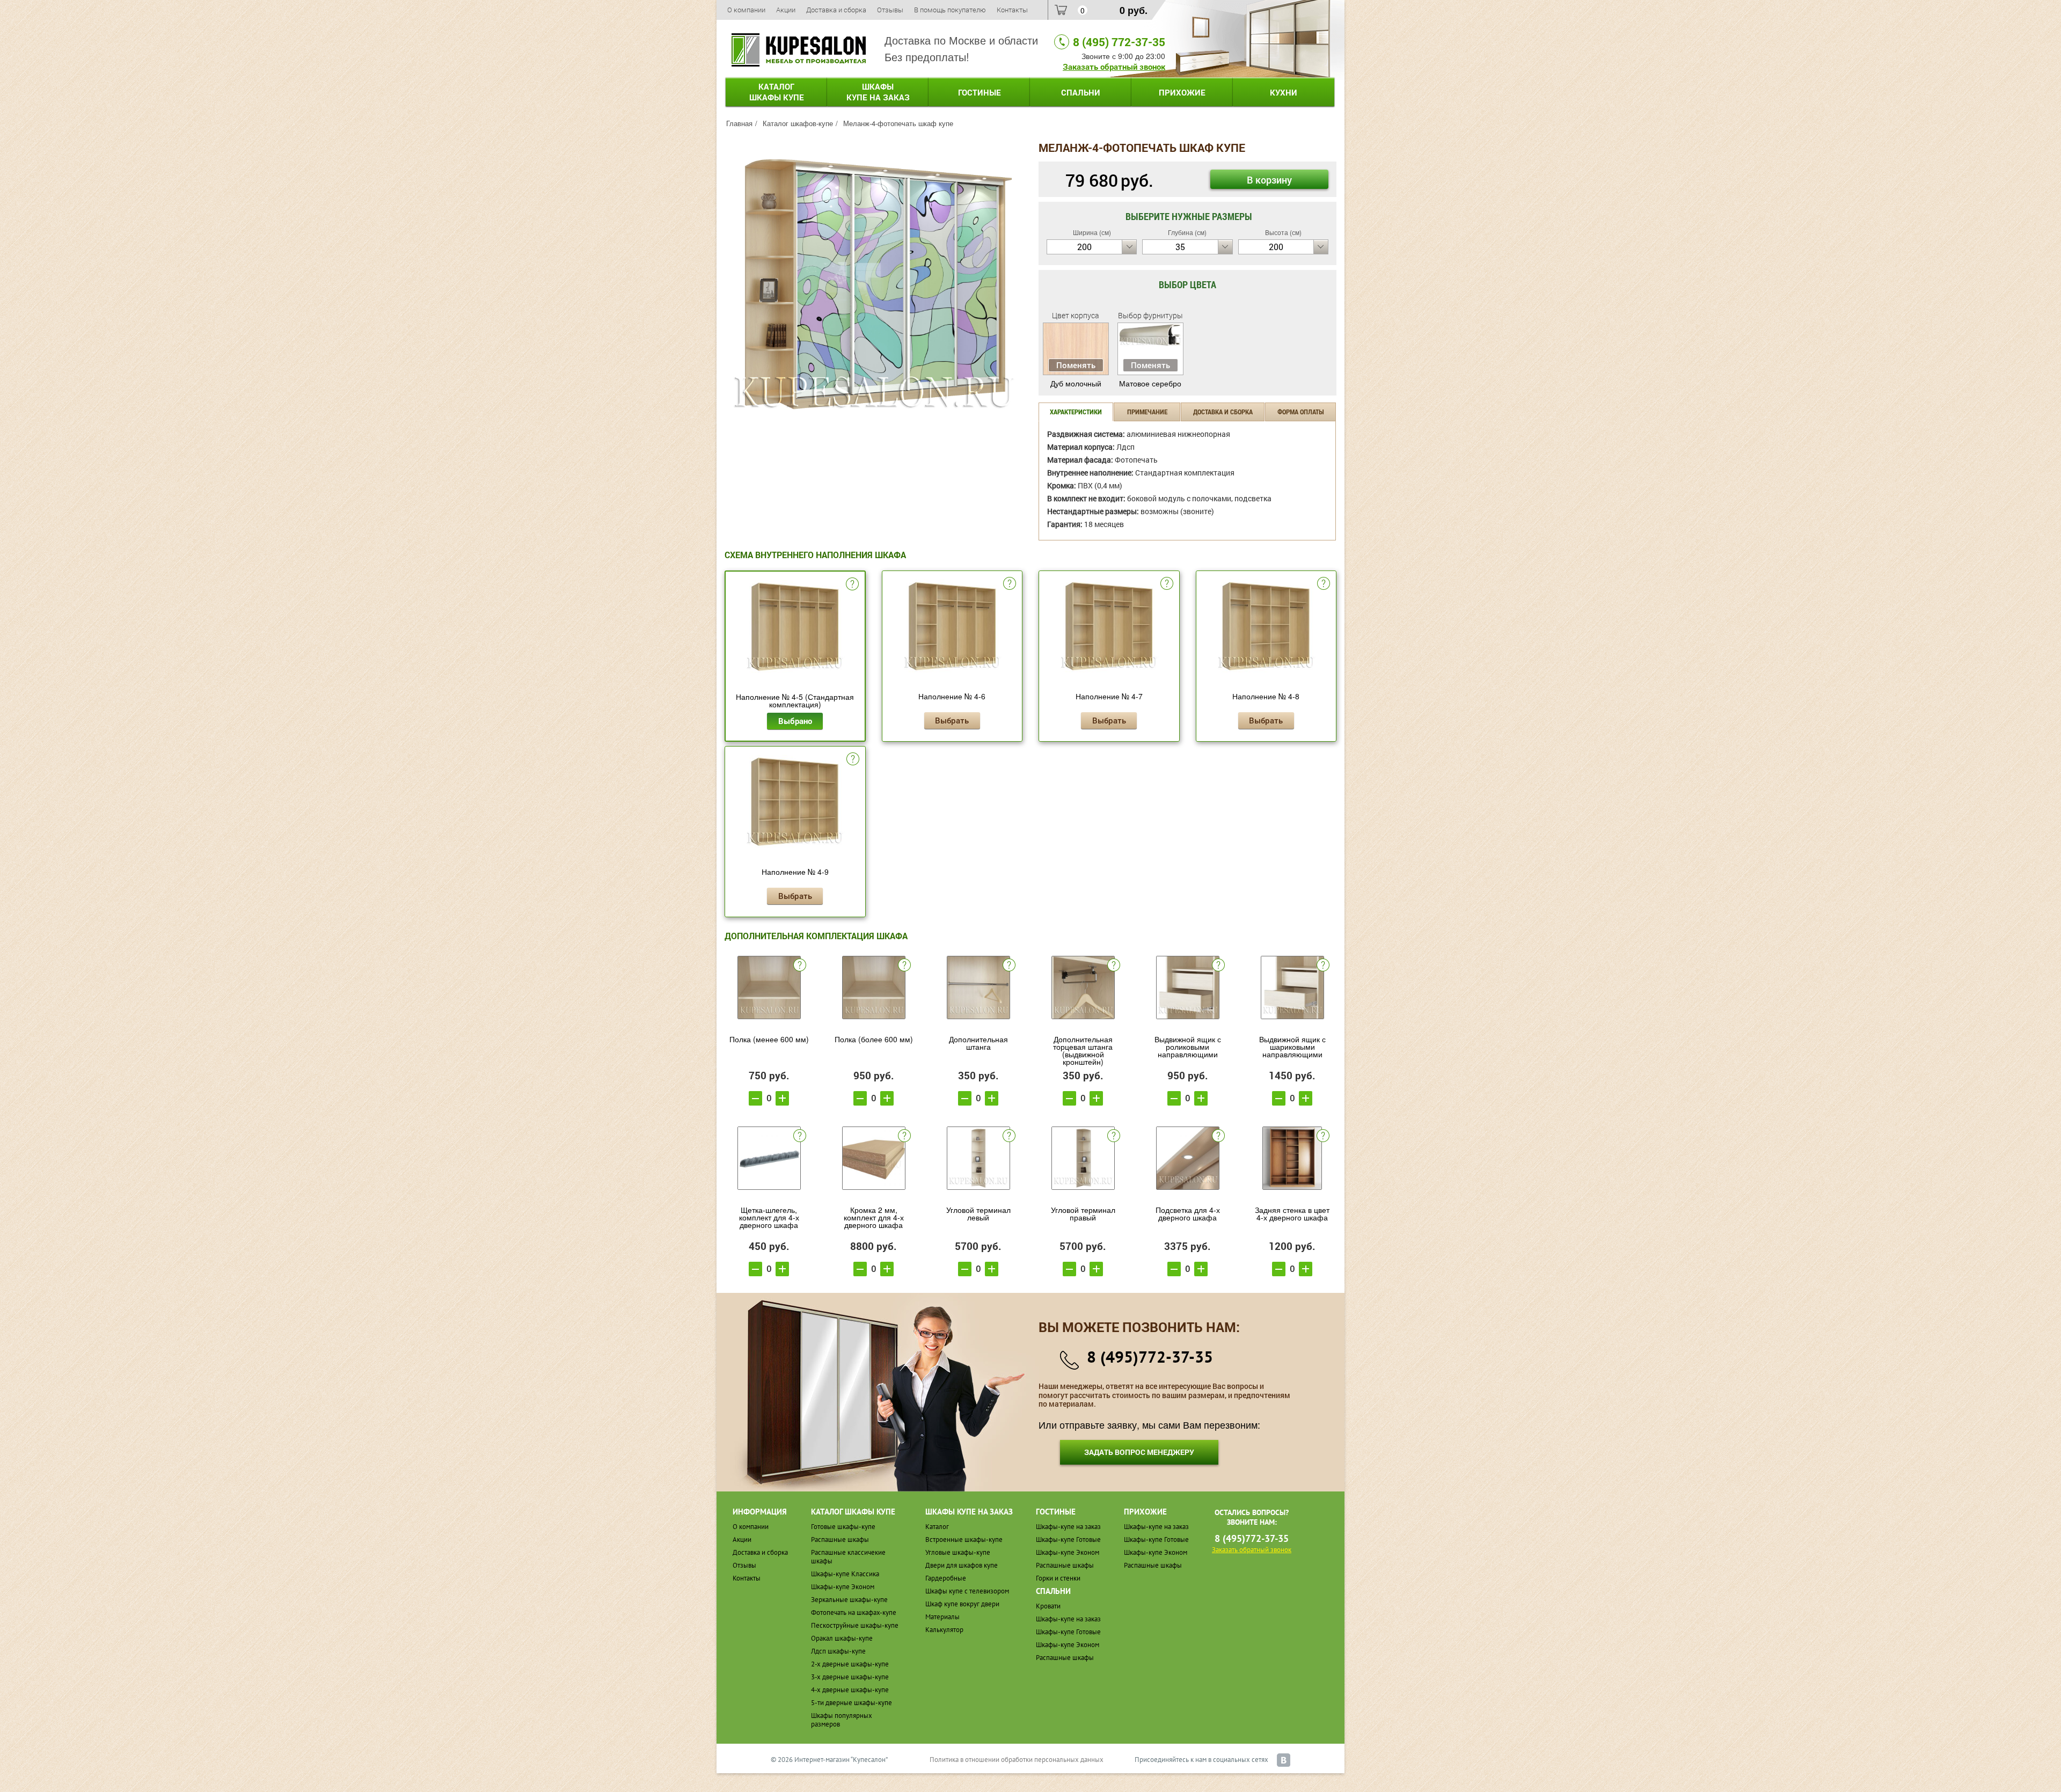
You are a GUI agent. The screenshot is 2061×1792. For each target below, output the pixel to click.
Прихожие (1182, 92)
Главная (739, 123)
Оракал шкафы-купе (842, 1638)
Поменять (1076, 365)
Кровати (1048, 1606)
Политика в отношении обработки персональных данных (1017, 1760)
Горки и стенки (1058, 1578)
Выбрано (795, 721)
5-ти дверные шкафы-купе (852, 1703)
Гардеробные (946, 1578)
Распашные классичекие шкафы (848, 1557)
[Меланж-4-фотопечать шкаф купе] (874, 282)
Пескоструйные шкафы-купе (855, 1625)
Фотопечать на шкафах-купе (854, 1612)
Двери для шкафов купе (962, 1565)
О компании (746, 10)
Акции (786, 10)
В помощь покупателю (950, 10)
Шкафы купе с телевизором (967, 1591)
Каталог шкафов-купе (798, 123)
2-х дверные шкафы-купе (850, 1664)
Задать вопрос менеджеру (1139, 1452)
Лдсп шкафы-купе (838, 1651)
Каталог (777, 92)
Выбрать (952, 720)
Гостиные (980, 92)
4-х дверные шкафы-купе (850, 1690)
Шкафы (878, 92)
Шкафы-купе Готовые (1068, 1539)
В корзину (1269, 180)
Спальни (1081, 92)
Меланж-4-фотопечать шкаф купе (898, 123)
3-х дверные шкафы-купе (850, 1677)
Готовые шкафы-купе (843, 1527)
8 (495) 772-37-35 (1119, 42)
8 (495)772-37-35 (1150, 1356)
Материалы (942, 1617)
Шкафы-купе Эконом (843, 1587)
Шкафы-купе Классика (845, 1574)
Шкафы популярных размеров (842, 1720)
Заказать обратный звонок (1114, 67)
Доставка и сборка (836, 10)
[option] (874, 284)
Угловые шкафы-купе (958, 1552)
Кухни (1284, 92)
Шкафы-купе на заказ (1068, 1527)
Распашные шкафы (840, 1539)
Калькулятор (944, 1630)
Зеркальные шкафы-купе (849, 1600)
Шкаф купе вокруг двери (962, 1604)
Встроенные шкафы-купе (964, 1539)
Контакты (1012, 10)
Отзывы (890, 10)
